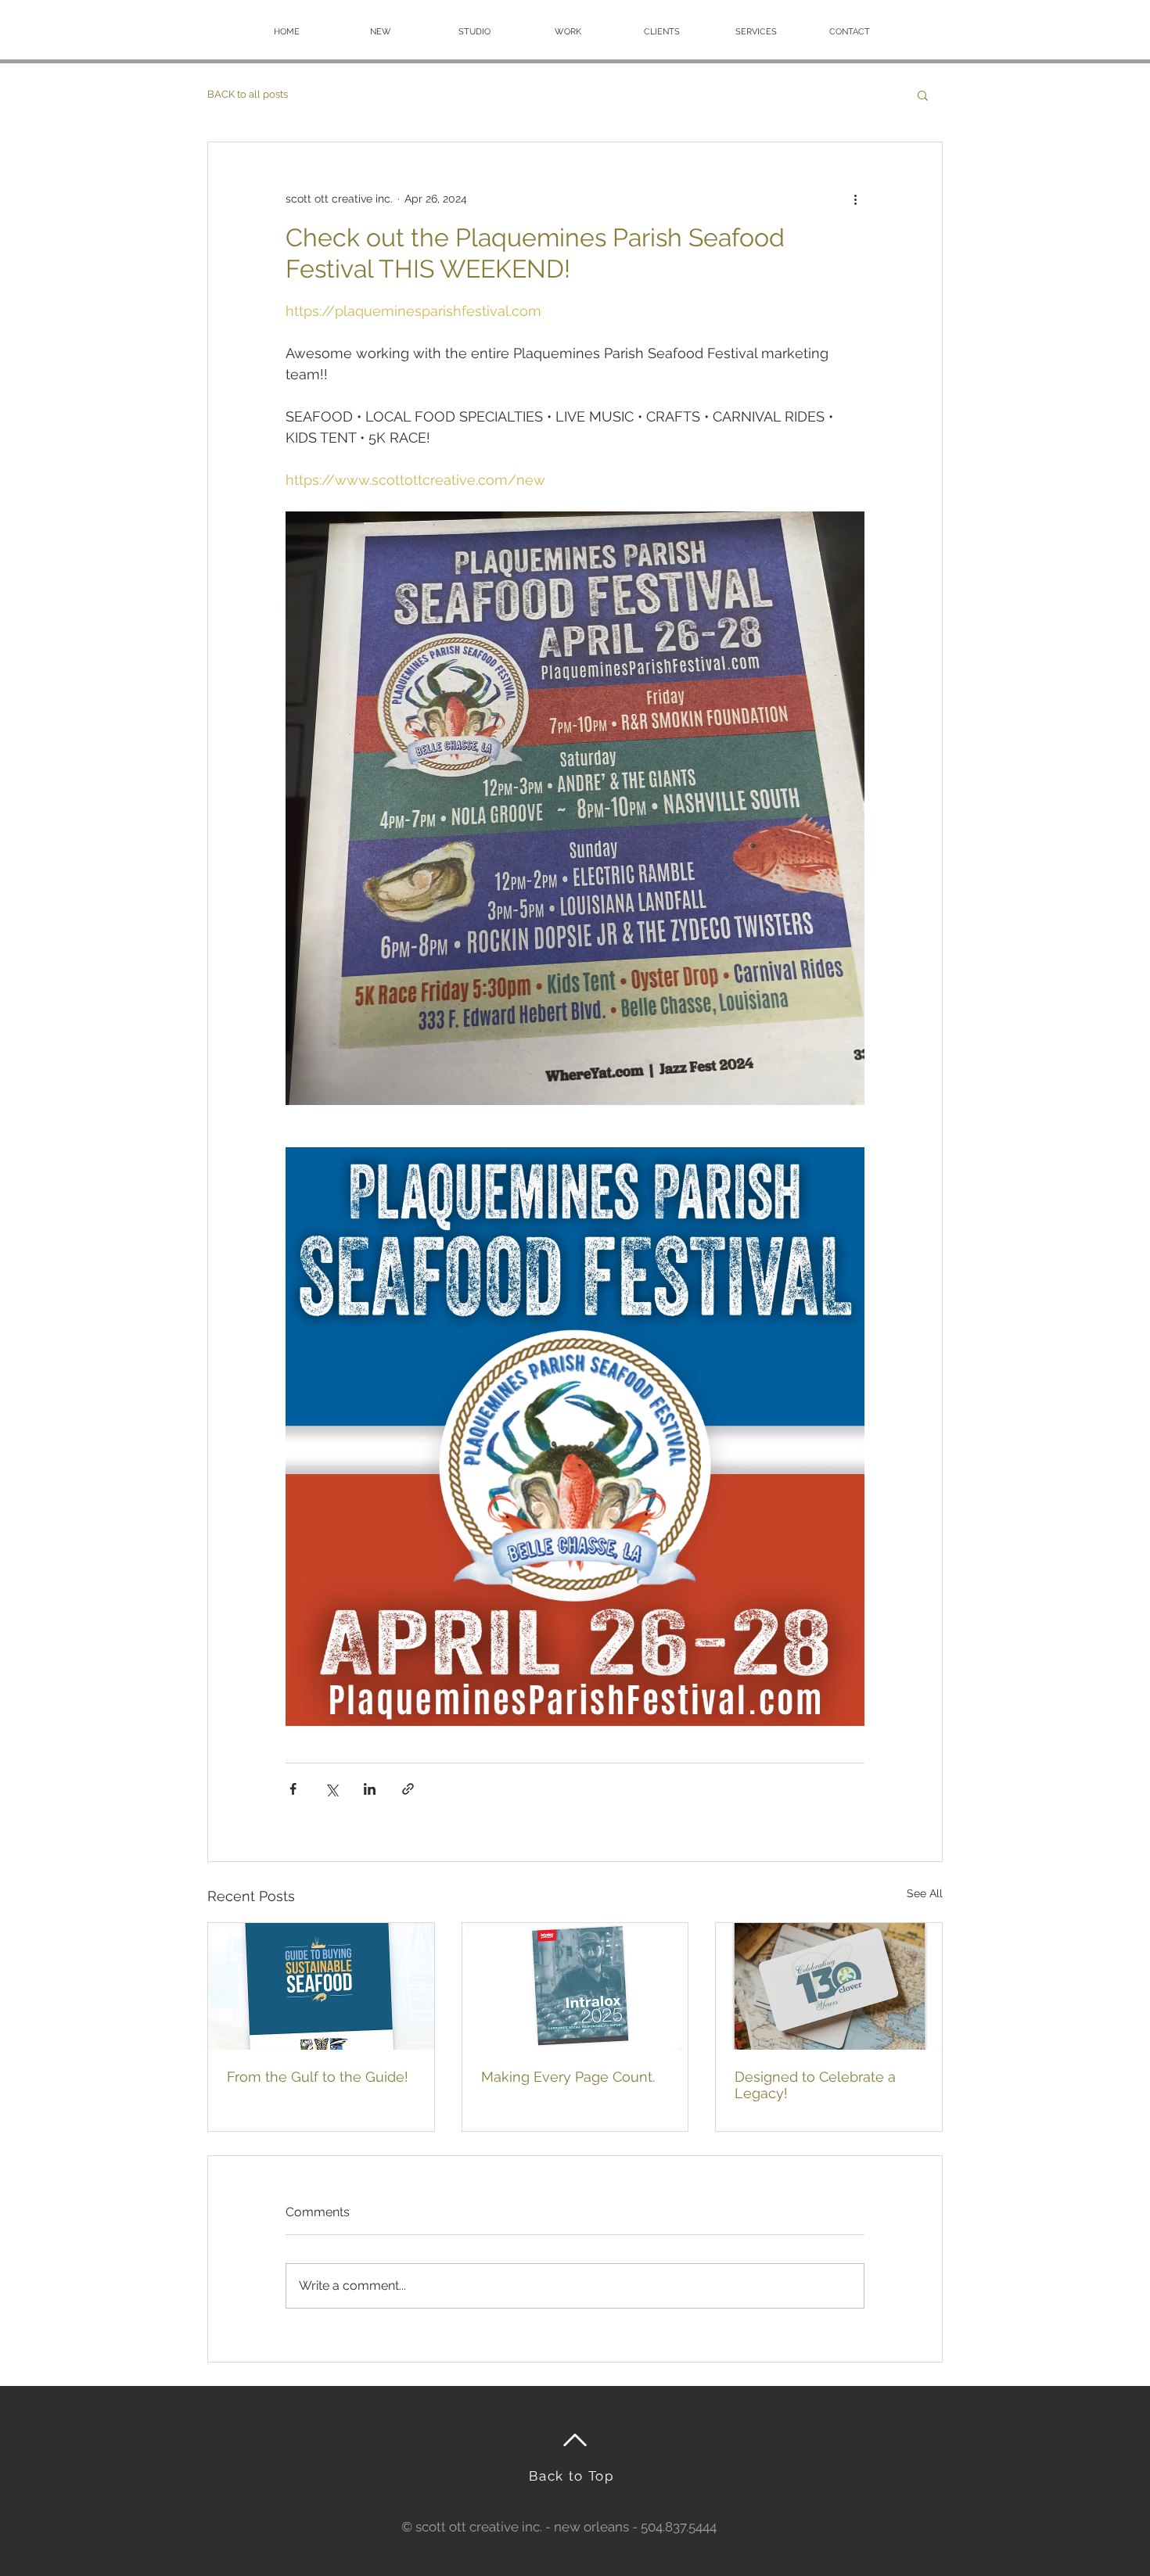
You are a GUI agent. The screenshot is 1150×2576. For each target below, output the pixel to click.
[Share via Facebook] (293, 1789)
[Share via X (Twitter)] (331, 1789)
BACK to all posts (248, 94)
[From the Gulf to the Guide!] (321, 1986)
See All (925, 1893)
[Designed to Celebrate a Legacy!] (829, 1986)
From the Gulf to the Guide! (318, 2077)
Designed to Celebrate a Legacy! (815, 2085)
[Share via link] (408, 1789)
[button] (923, 95)
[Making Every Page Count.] (575, 1986)
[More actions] (855, 199)
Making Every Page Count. (568, 2077)
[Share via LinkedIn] (370, 1789)
